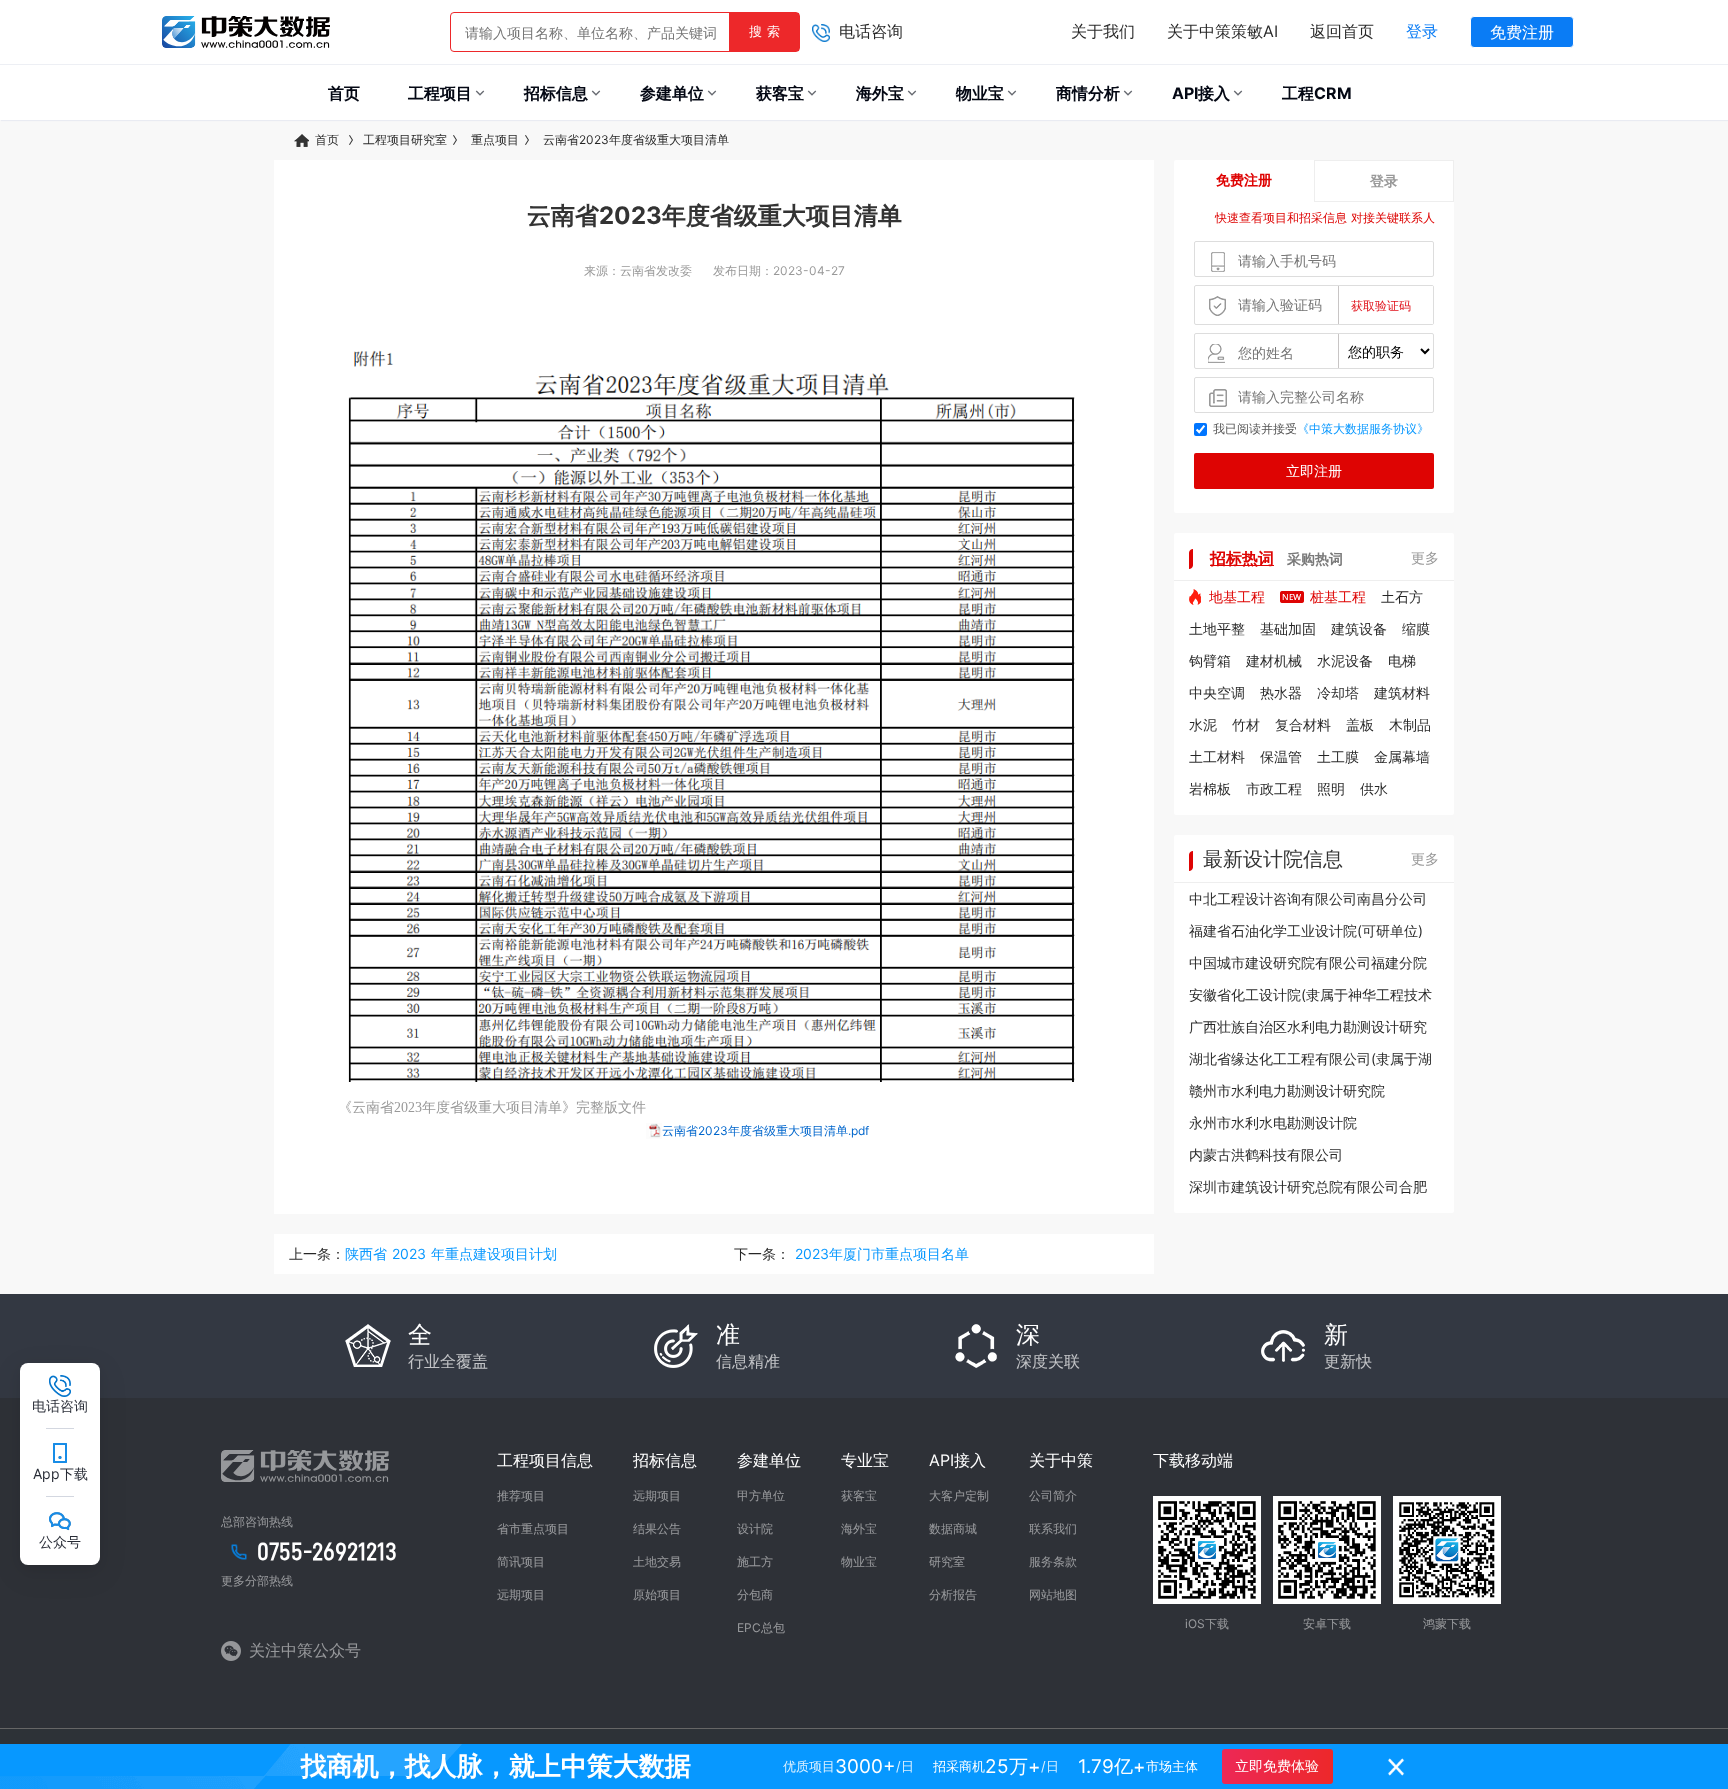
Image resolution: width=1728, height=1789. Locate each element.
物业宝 (859, 1561)
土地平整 (1217, 628)
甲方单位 (761, 1495)
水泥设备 (1345, 660)
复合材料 (1303, 724)
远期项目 (521, 1594)
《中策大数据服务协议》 (1363, 428)
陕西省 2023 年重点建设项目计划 (451, 1253)
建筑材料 (1402, 692)
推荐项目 (521, 1495)
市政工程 (1274, 788)
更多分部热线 (257, 1580)
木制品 (1410, 724)
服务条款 (1053, 1561)
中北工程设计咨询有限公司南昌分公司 (1308, 898)
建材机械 (1274, 660)
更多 (1425, 557)
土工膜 (1338, 756)
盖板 (1360, 724)
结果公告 (657, 1528)
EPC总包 (761, 1627)
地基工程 (1237, 596)
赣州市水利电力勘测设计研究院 (1287, 1090)
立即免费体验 (1277, 1765)
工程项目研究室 (405, 139)
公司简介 (1053, 1495)
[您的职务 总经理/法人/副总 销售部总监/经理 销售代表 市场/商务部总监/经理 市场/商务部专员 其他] (1314, 351)
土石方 (1402, 596)
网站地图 (1053, 1594)
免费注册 (1522, 32)
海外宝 (859, 1528)
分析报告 (953, 1594)
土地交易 (657, 1561)
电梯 (1402, 660)
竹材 (1246, 724)
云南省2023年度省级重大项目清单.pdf (765, 1130)
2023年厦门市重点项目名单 (879, 1253)
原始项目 (657, 1594)
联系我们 (1053, 1528)
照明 (1331, 788)
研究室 (947, 1561)
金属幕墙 (1402, 756)
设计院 (755, 1528)
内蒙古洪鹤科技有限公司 (1266, 1154)
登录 (1422, 31)
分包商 (755, 1594)
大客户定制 (959, 1495)
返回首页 (1342, 31)
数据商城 (953, 1528)
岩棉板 (1210, 788)
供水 (1374, 788)
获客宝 (859, 1495)
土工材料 (1217, 756)
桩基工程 (1338, 596)
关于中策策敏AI (1222, 31)
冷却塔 (1338, 692)
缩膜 (1416, 628)
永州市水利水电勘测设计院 (1273, 1122)
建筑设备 (1359, 628)
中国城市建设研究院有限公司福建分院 (1308, 962)
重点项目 (495, 139)
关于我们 (1103, 31)
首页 (329, 139)
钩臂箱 (1210, 660)
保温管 (1281, 756)
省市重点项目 (533, 1528)
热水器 (1281, 692)
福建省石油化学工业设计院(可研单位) (1306, 930)
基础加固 (1288, 628)
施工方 (755, 1561)
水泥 (1203, 724)
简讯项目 (521, 1561)
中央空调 (1217, 692)
